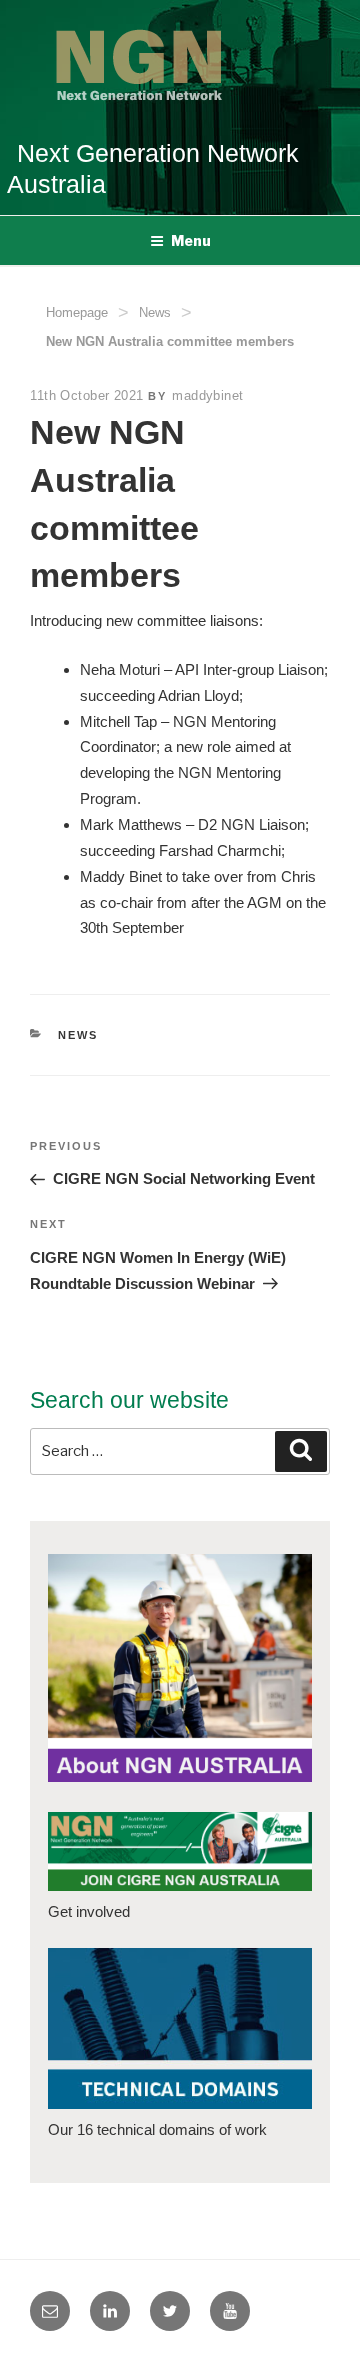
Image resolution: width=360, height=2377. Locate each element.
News (155, 312)
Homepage (77, 312)
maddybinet (207, 395)
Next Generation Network (158, 153)
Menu (191, 240)
